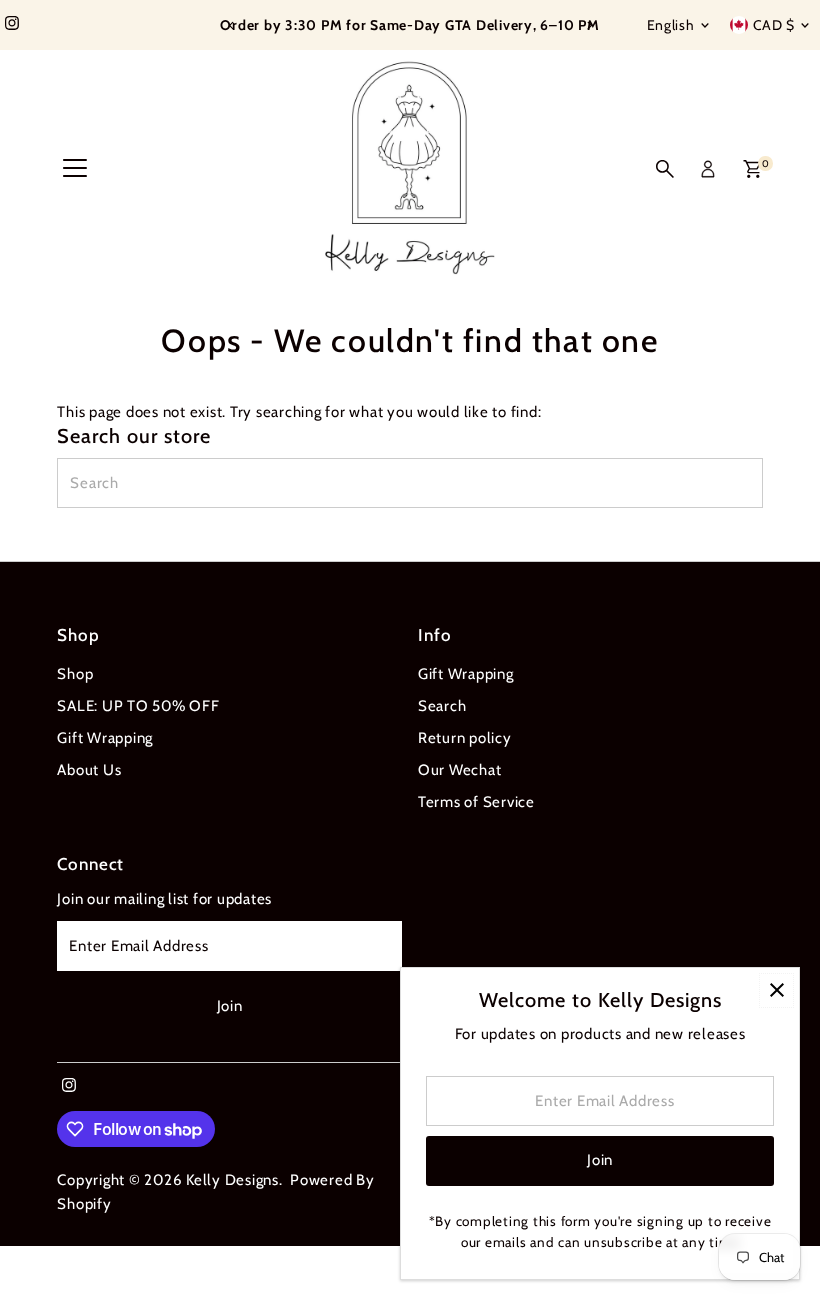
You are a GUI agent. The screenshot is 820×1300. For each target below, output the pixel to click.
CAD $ (774, 25)
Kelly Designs (232, 1180)
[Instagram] (12, 25)
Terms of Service (476, 802)
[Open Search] (665, 169)
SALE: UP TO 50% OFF (138, 706)
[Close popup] (776, 990)
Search (442, 706)
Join (230, 1006)
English (671, 25)
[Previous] (231, 25)
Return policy (465, 738)
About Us (89, 770)
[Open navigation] (75, 169)
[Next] (588, 25)
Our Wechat (460, 770)
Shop (75, 674)
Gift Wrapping (105, 738)
